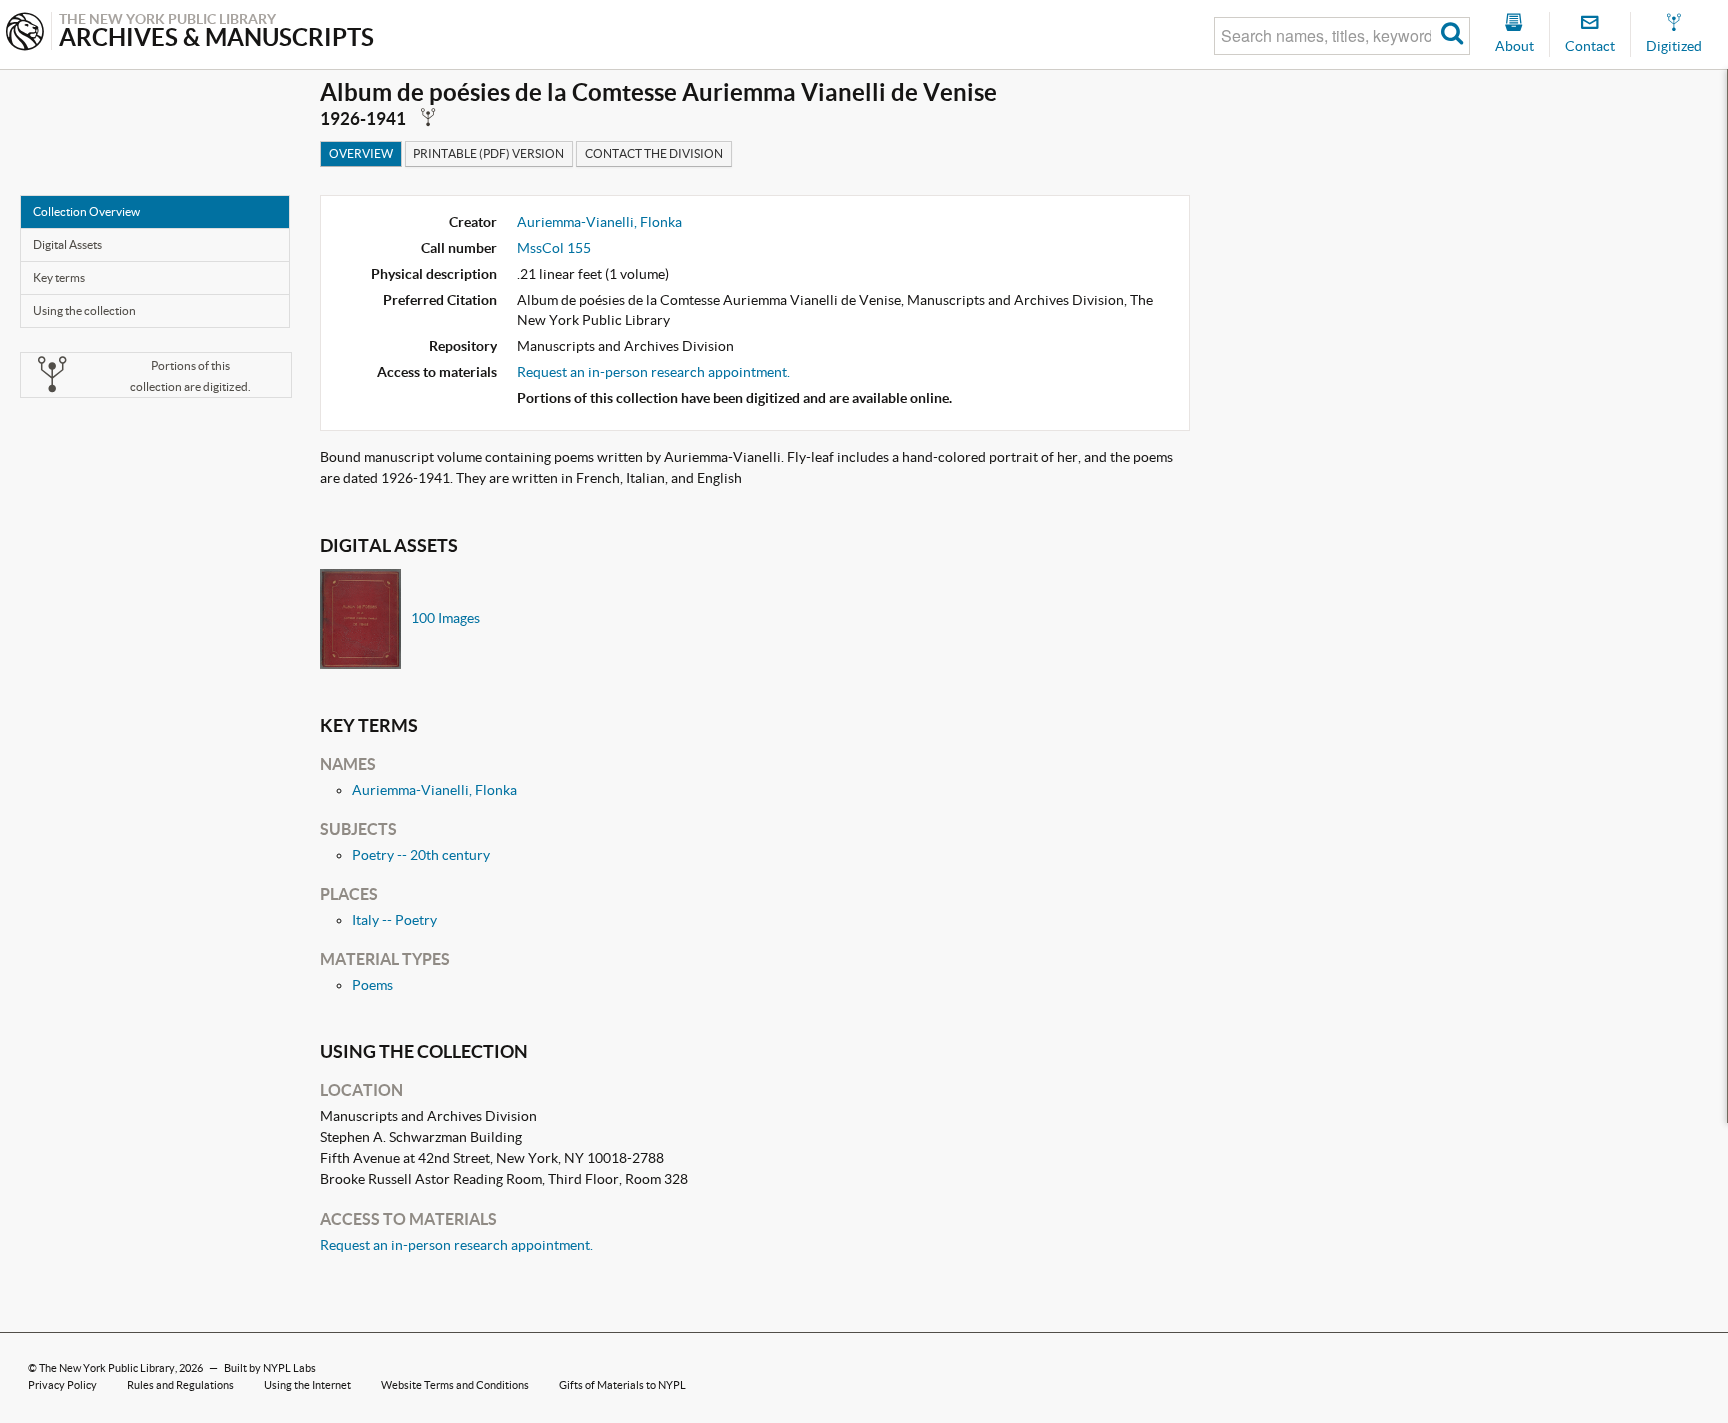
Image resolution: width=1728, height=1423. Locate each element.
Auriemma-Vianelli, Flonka (599, 222)
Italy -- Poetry (394, 920)
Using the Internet (307, 1385)
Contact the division (654, 153)
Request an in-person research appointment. (653, 372)
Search (1452, 36)
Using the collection (84, 310)
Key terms (59, 277)
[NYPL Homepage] (25, 33)
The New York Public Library (107, 1368)
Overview (361, 153)
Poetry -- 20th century (421, 855)
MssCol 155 (554, 248)
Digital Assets (67, 244)
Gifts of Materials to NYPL (622, 1385)
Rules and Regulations (180, 1385)
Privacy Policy (62, 1385)
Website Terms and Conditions (455, 1385)
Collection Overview (86, 211)
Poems (372, 985)
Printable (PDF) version (488, 153)
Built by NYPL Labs (270, 1368)
